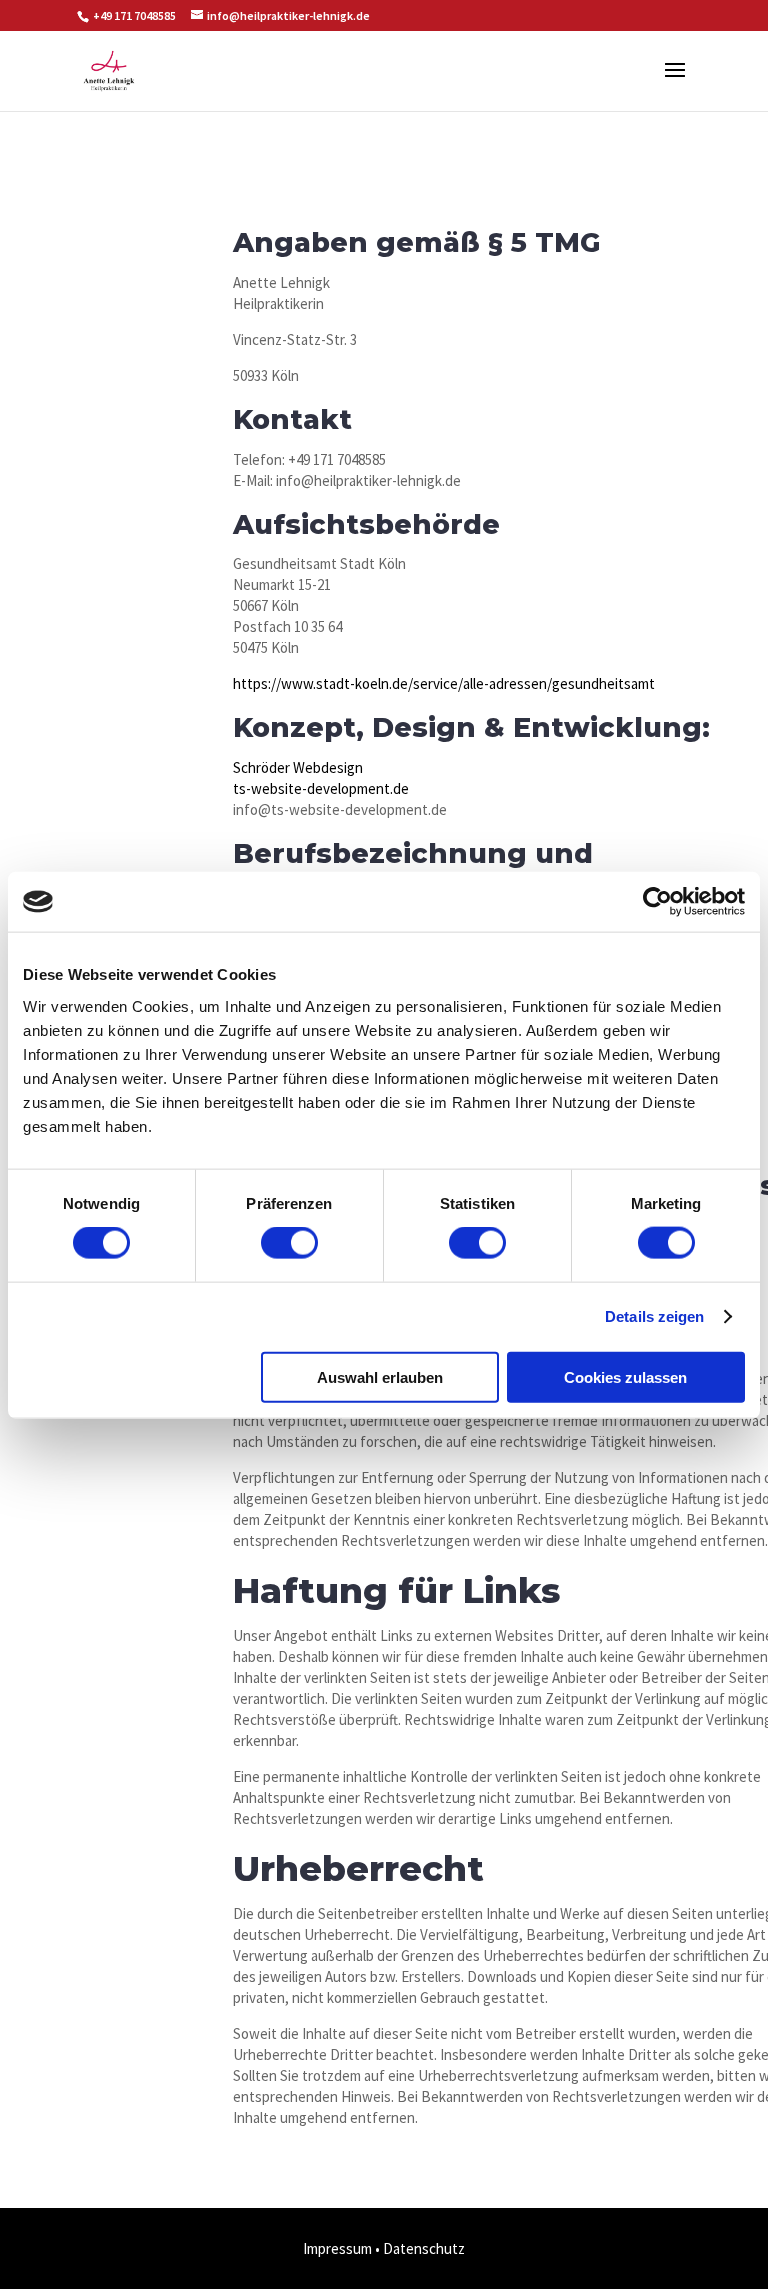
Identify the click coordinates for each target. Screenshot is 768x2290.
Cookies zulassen (625, 1376)
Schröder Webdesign (298, 767)
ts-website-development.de (321, 788)
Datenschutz (424, 2248)
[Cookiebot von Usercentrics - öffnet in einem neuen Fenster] (657, 902)
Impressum (337, 2248)
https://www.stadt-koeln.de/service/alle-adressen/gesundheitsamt (444, 683)
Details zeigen (654, 1316)
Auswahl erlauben (380, 1376)
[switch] (289, 1243)
